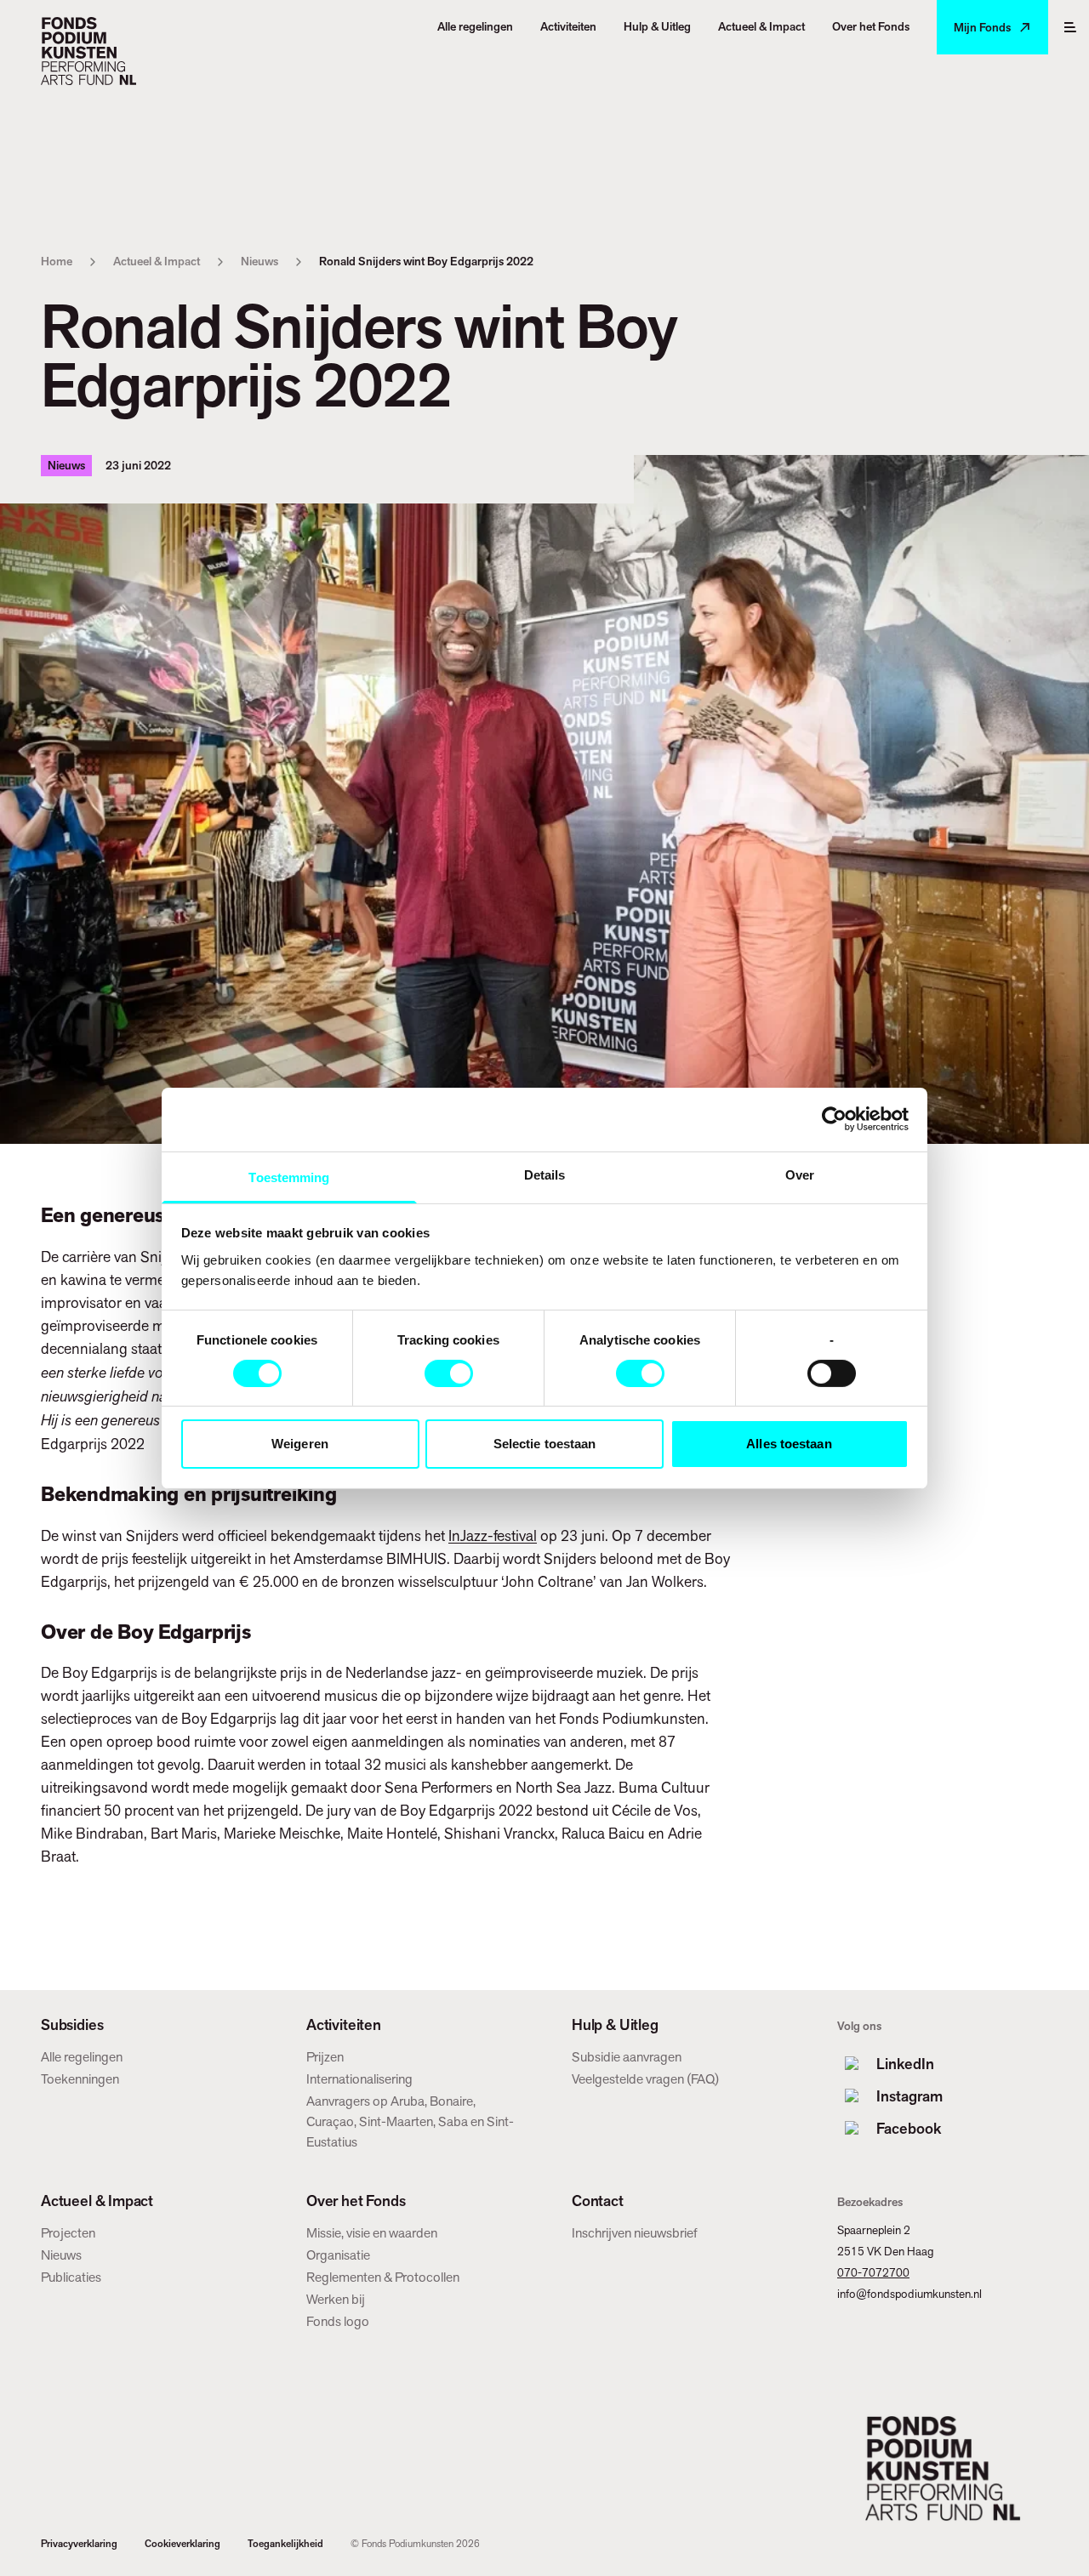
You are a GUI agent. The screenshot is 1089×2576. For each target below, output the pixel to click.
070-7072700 (873, 2272)
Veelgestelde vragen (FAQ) (645, 2079)
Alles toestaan (789, 1444)
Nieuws (259, 261)
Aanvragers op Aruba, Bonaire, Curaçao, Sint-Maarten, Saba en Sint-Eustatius (410, 2121)
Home (57, 261)
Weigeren (300, 1444)
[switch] (449, 1373)
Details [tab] (545, 1174)
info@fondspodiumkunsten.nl (909, 2294)
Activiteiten (344, 2025)
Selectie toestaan (545, 1444)
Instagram (909, 2096)
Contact (598, 2201)
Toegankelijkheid (285, 2544)
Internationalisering (359, 2079)
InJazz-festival (493, 1535)
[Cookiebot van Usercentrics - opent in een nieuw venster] (834, 1119)
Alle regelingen (82, 2057)
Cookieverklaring (182, 2544)
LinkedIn (905, 2064)
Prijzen (325, 2057)
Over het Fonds (356, 2201)
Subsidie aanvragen (627, 2057)
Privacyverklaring (79, 2544)
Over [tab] (800, 1174)
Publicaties (71, 2277)
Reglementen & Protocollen (383, 2277)
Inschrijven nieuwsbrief (635, 2233)
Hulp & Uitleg (615, 2025)
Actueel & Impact (157, 261)
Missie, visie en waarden (372, 2233)
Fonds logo (338, 2321)
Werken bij (336, 2299)
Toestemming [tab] (289, 1177)
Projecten (68, 2233)
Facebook (909, 2128)
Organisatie (338, 2255)
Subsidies (72, 2025)
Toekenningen (80, 2079)
